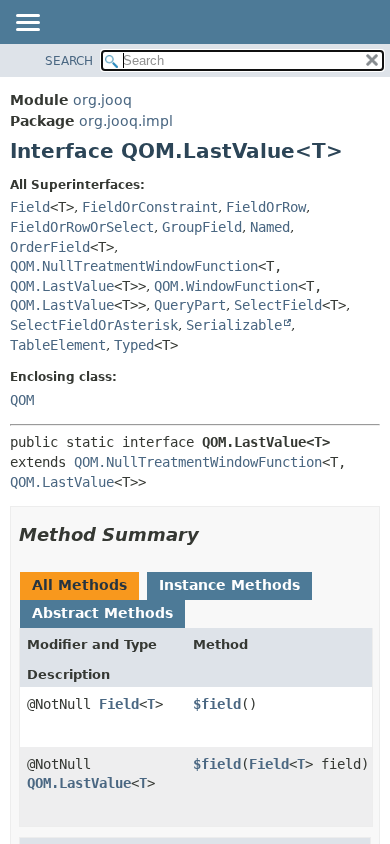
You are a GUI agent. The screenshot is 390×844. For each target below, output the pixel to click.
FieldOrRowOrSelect (82, 227)
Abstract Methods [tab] (102, 613)
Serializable (234, 325)
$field (217, 704)
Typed (134, 345)
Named (270, 227)
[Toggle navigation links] (27, 24)
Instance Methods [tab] (229, 585)
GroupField (202, 227)
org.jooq (102, 100)
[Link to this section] (213, 534)
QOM (22, 400)
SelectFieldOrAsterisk (94, 325)
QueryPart (190, 305)
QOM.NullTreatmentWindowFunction (134, 266)
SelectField (278, 305)
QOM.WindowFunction (226, 286)
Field (30, 207)
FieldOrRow (266, 207)
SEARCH (69, 61)
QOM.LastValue (62, 286)
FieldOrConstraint (150, 207)
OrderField (50, 247)
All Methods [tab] (79, 585)
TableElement (58, 345)
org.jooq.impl (126, 121)
